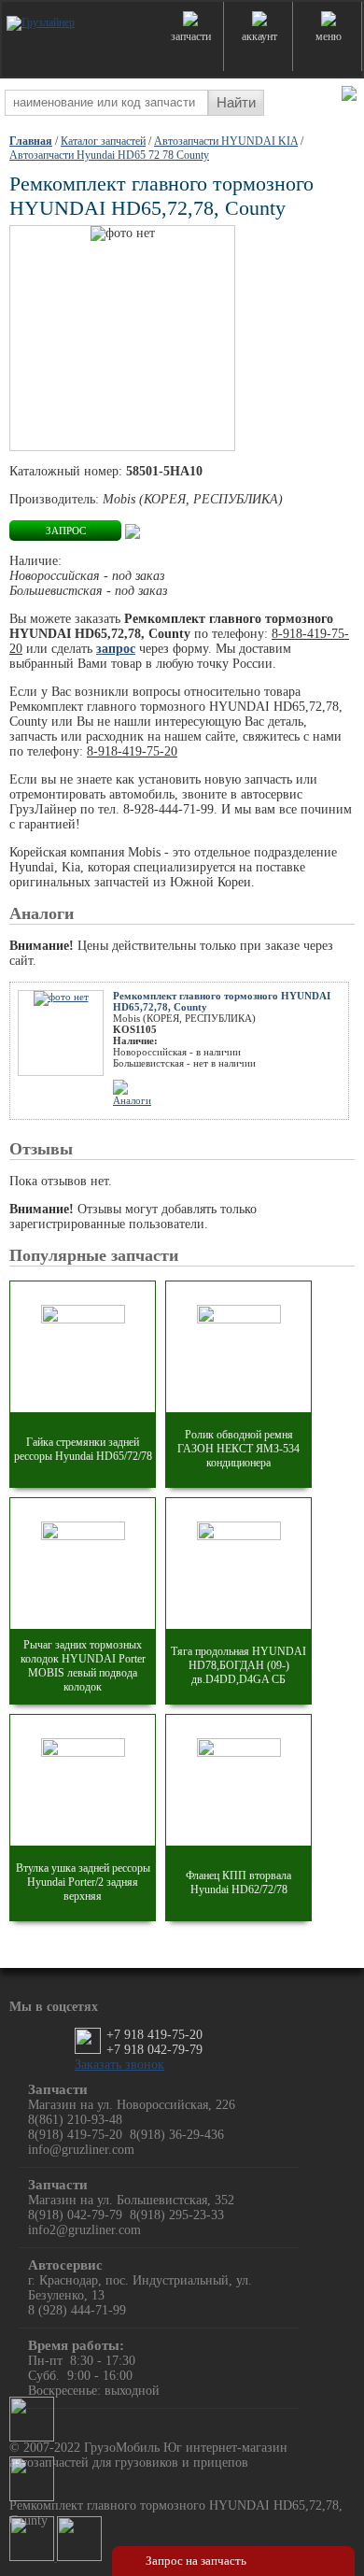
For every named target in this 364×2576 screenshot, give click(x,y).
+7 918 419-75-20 (154, 2035)
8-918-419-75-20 (132, 751)
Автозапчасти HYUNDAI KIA (226, 141)
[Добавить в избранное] (133, 530)
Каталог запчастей (103, 141)
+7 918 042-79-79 (154, 2050)
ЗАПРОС (66, 531)
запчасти (191, 36)
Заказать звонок (119, 2065)
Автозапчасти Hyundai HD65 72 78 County (109, 155)
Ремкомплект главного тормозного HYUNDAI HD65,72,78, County (222, 1001)
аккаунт (259, 36)
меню (329, 36)
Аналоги (132, 1100)
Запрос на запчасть (196, 2561)
